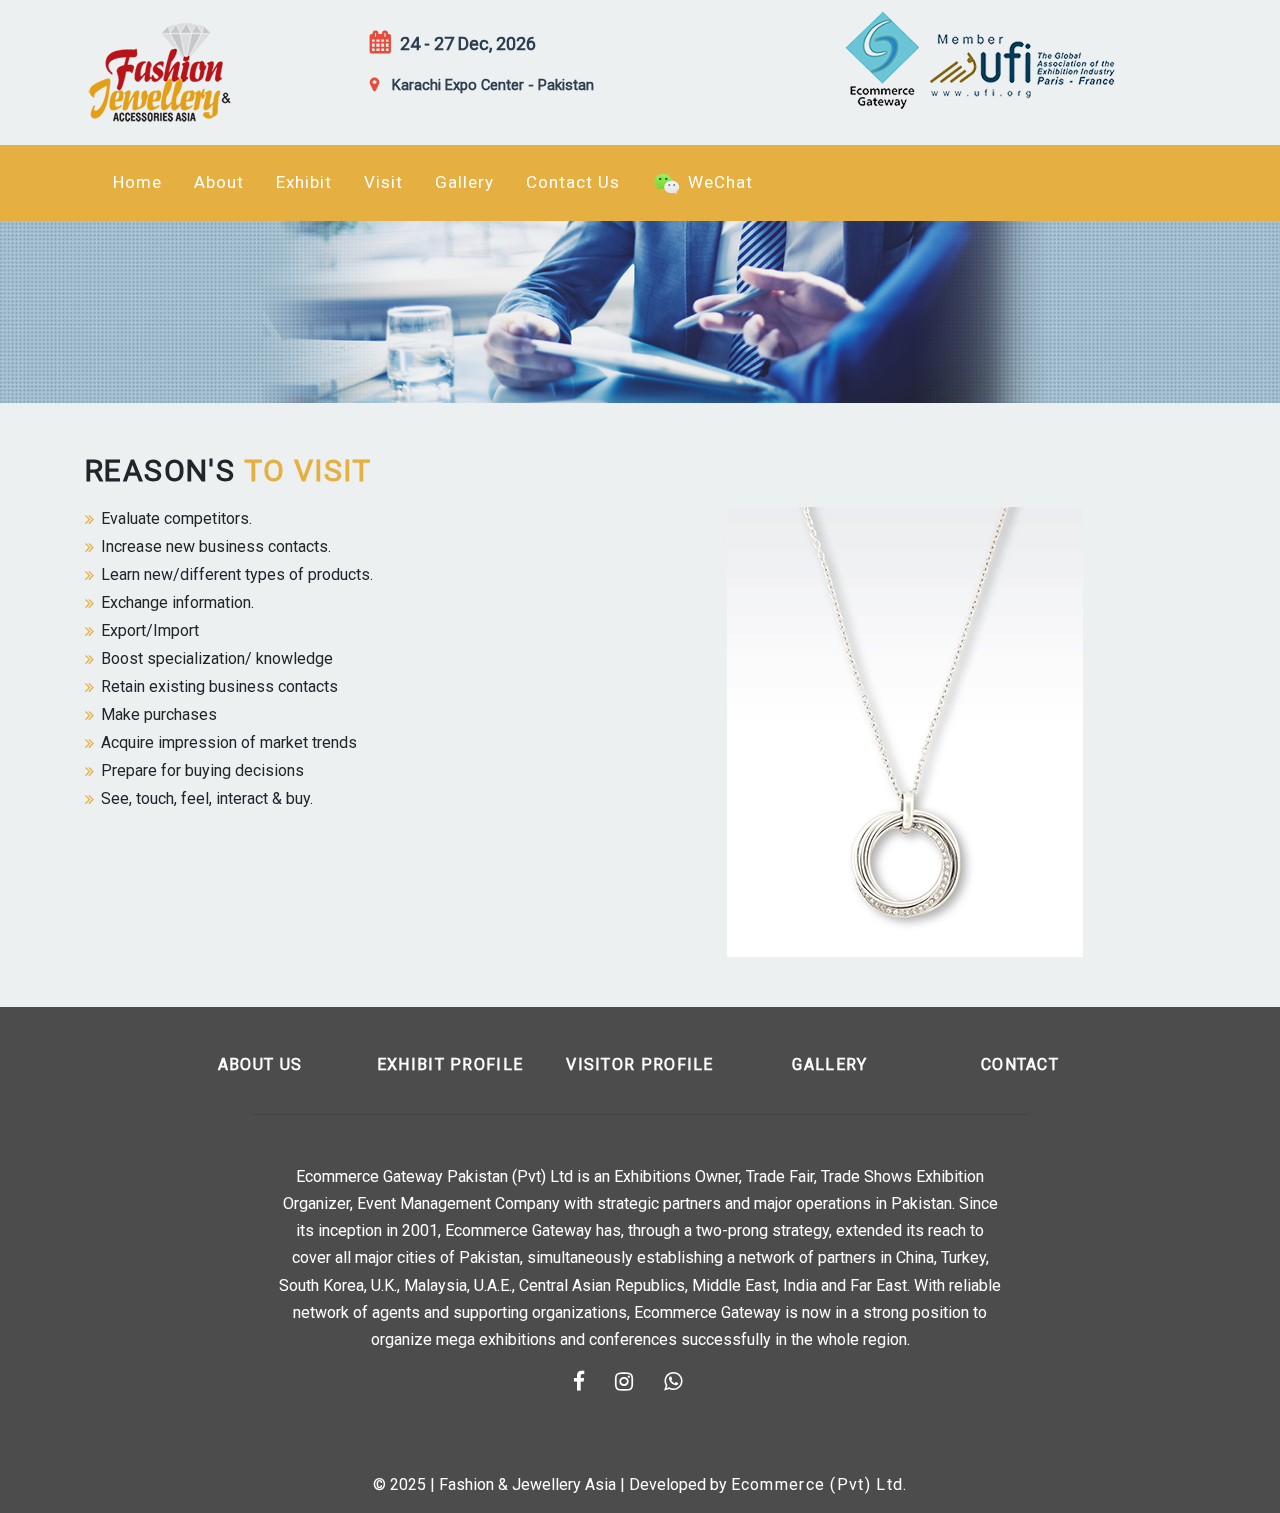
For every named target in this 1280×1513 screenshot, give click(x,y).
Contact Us (573, 182)
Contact (1020, 1064)
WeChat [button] (718, 182)
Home (137, 182)
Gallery (829, 1064)
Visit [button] (383, 182)
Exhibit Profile (450, 1064)
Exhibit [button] (304, 182)
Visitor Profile (640, 1064)
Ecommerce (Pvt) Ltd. (819, 1484)
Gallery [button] (464, 182)
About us (260, 1064)
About (219, 182)
